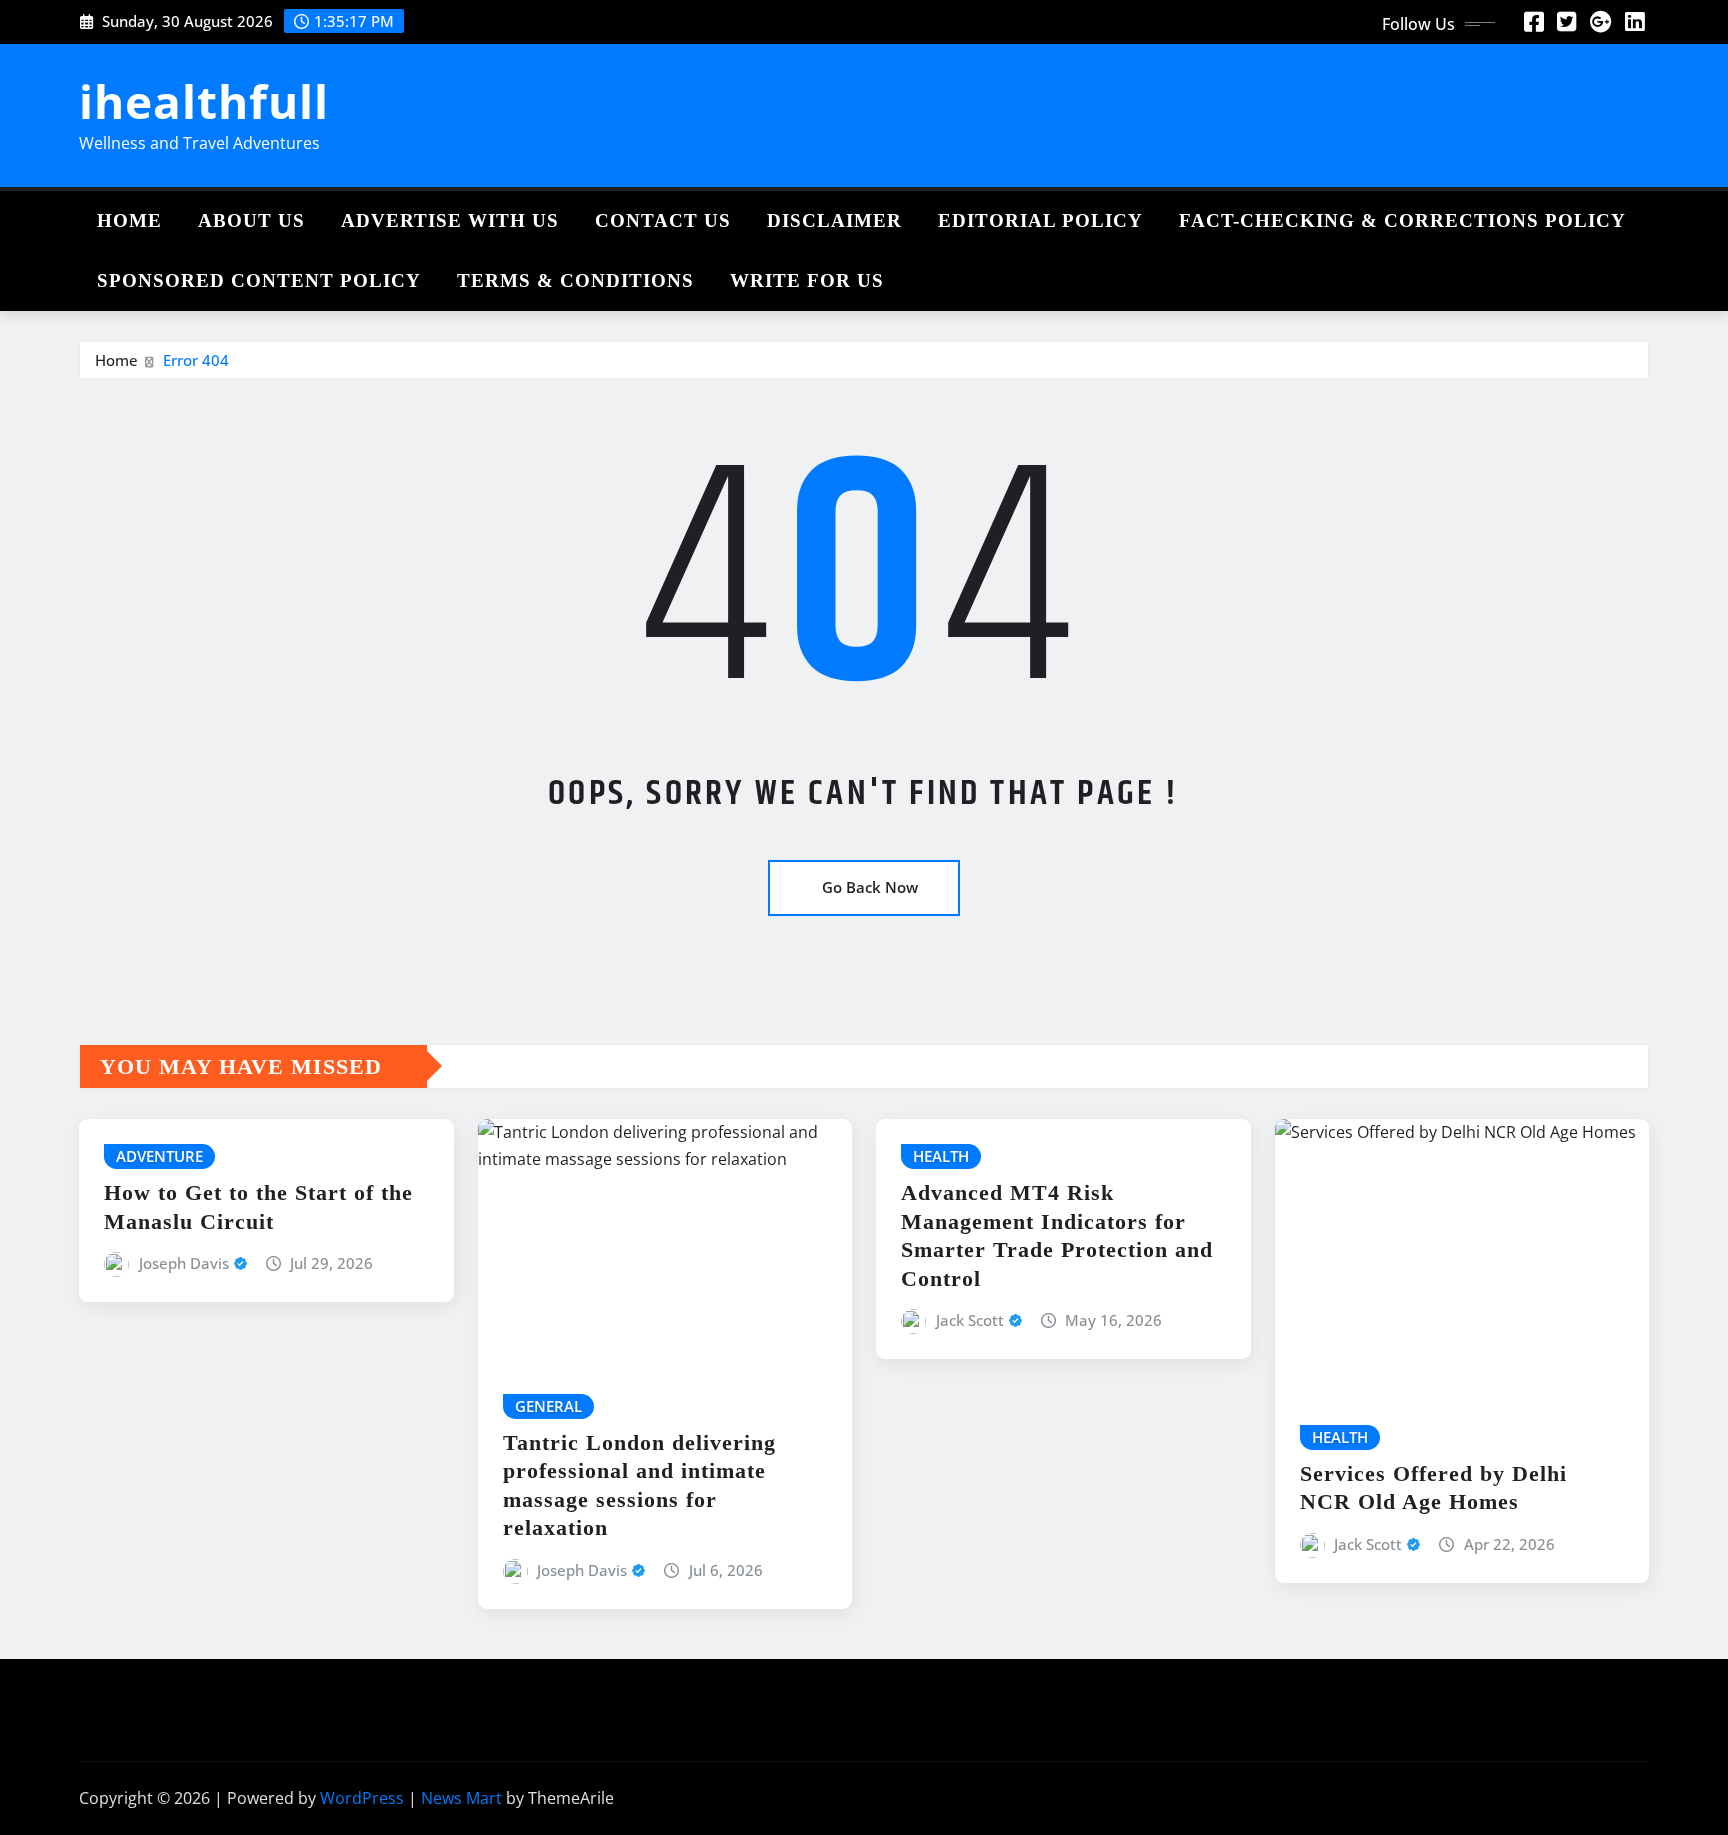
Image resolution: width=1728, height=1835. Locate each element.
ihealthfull (204, 101)
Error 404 (196, 360)
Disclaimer (834, 220)
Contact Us (663, 220)
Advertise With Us (450, 220)
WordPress (362, 1798)
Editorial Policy (1040, 220)
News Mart (461, 1798)
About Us (251, 220)
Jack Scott (970, 1320)
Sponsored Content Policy (259, 280)
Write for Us (807, 280)
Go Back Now (870, 887)
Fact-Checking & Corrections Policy (1402, 220)
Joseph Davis (184, 1263)
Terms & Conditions (575, 280)
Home (129, 220)
